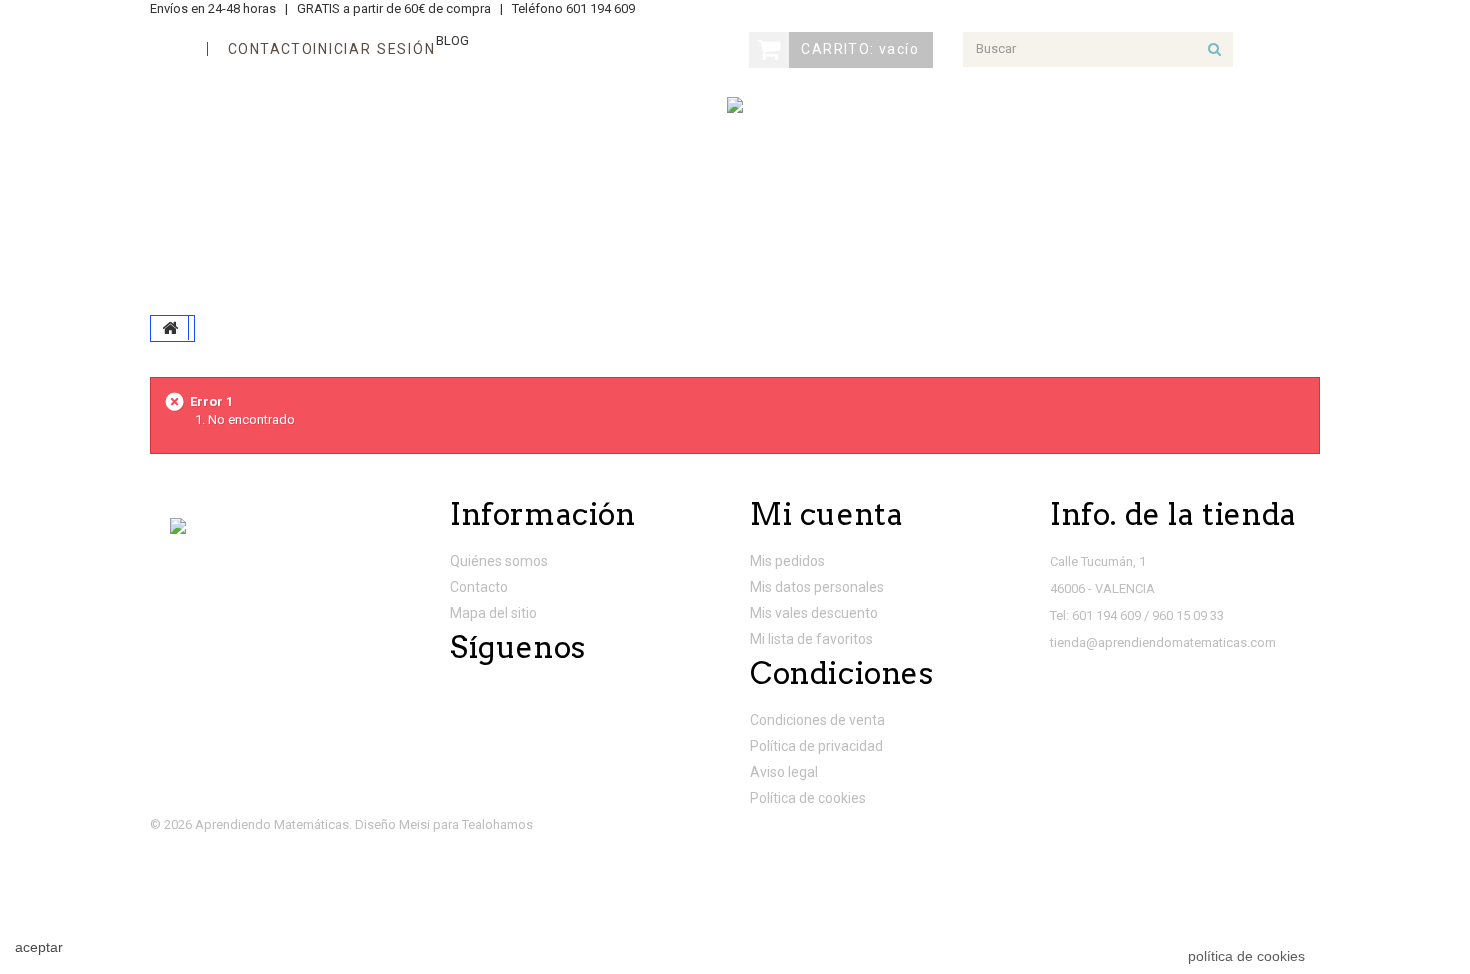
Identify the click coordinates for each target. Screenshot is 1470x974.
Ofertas (1052, 239)
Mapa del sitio (493, 613)
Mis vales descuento (814, 613)
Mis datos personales (817, 587)
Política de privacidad (816, 746)
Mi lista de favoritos (811, 639)
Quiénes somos (499, 561)
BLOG (452, 40)
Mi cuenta (826, 514)
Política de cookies (808, 798)
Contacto (479, 587)
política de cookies (1246, 956)
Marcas (937, 239)
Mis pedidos (787, 561)
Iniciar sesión (374, 49)
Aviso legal (784, 772)
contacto (270, 49)
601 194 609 (600, 8)
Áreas (206, 184)
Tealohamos (497, 824)
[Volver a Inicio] (170, 328)
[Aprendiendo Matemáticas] (735, 105)
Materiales (586, 239)
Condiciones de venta (817, 720)
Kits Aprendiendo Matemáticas (326, 239)
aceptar (39, 947)
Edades (311, 184)
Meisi (414, 824)
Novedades (550, 184)
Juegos (420, 184)
